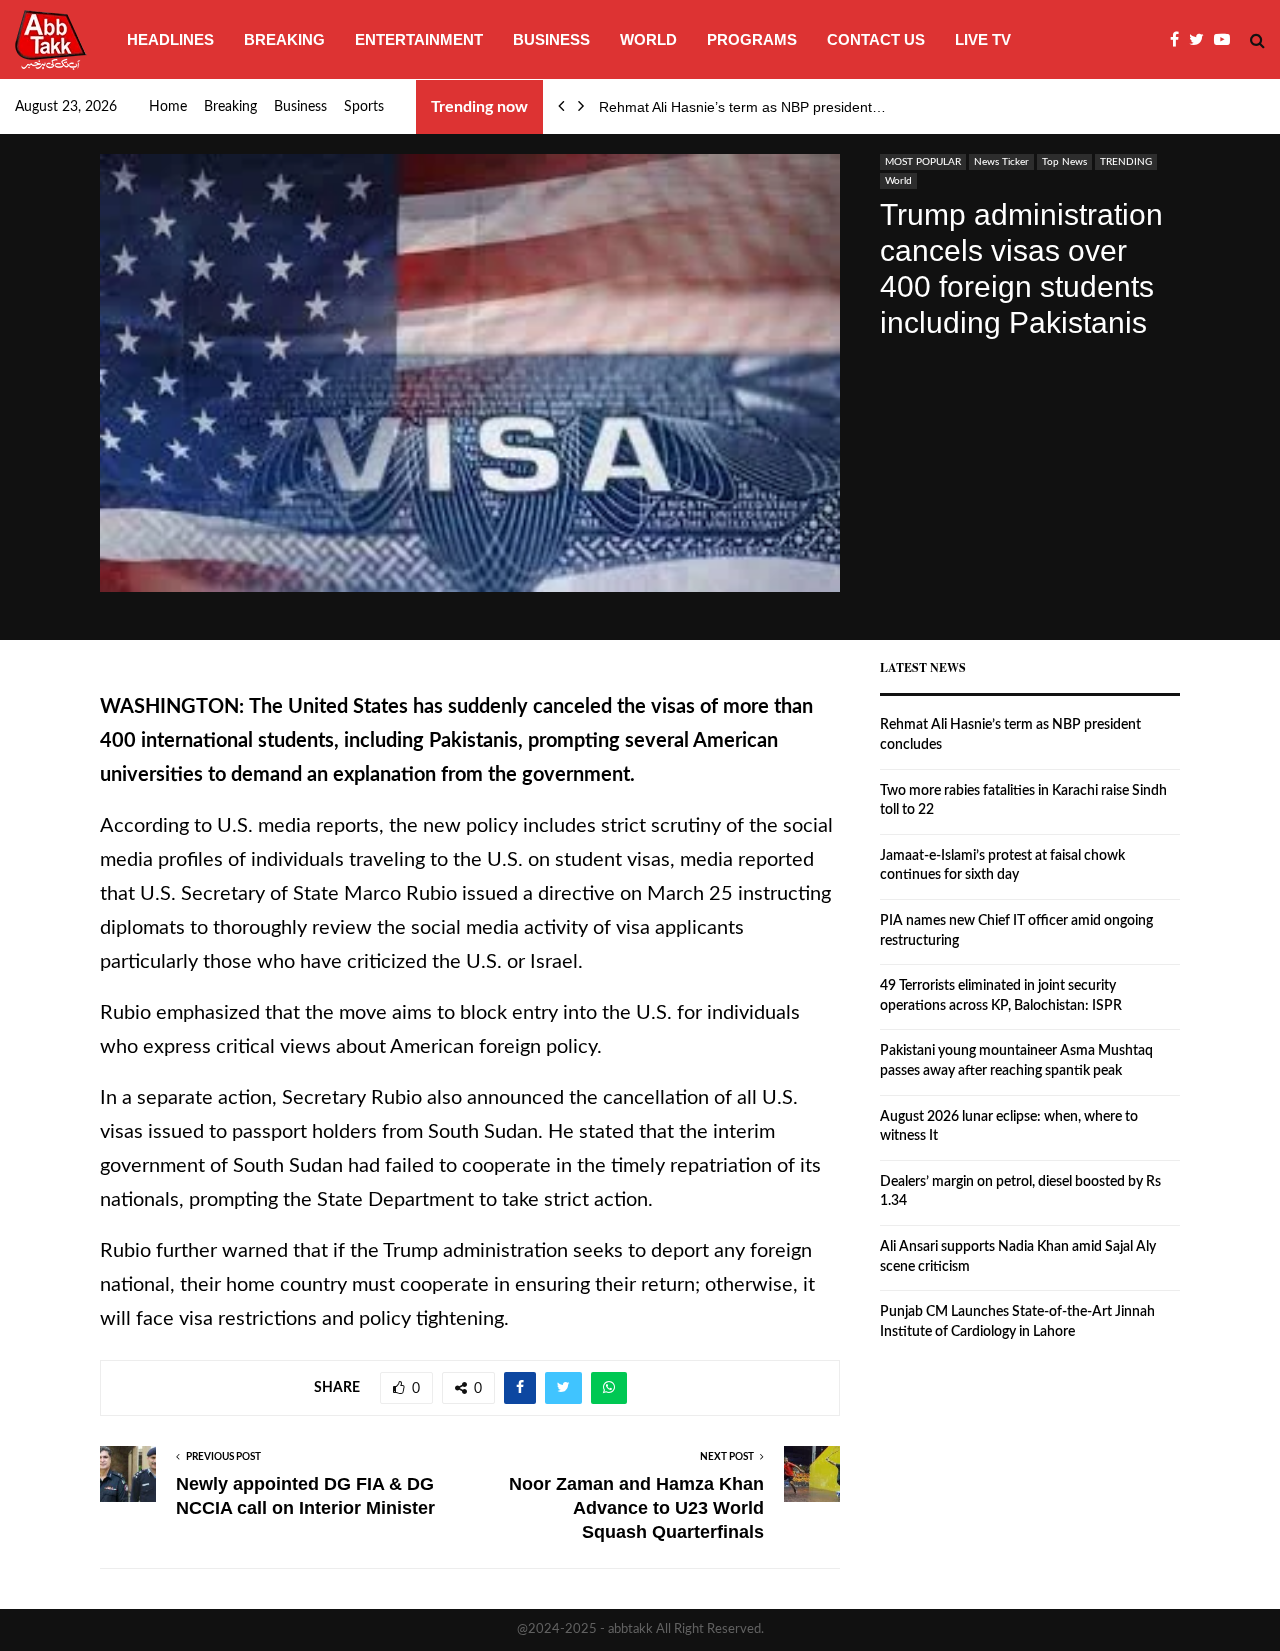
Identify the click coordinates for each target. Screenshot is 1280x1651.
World (648, 39)
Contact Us (876, 39)
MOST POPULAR (923, 162)
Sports (364, 107)
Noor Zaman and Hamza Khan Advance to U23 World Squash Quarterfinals (636, 1508)
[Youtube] (1227, 40)
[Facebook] (1179, 40)
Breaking (284, 39)
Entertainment (419, 39)
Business (551, 39)
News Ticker (1001, 162)
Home (168, 107)
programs (752, 39)
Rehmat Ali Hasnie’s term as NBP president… (742, 107)
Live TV (983, 39)
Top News (1064, 162)
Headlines (170, 39)
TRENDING (1126, 162)
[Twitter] (1201, 40)
